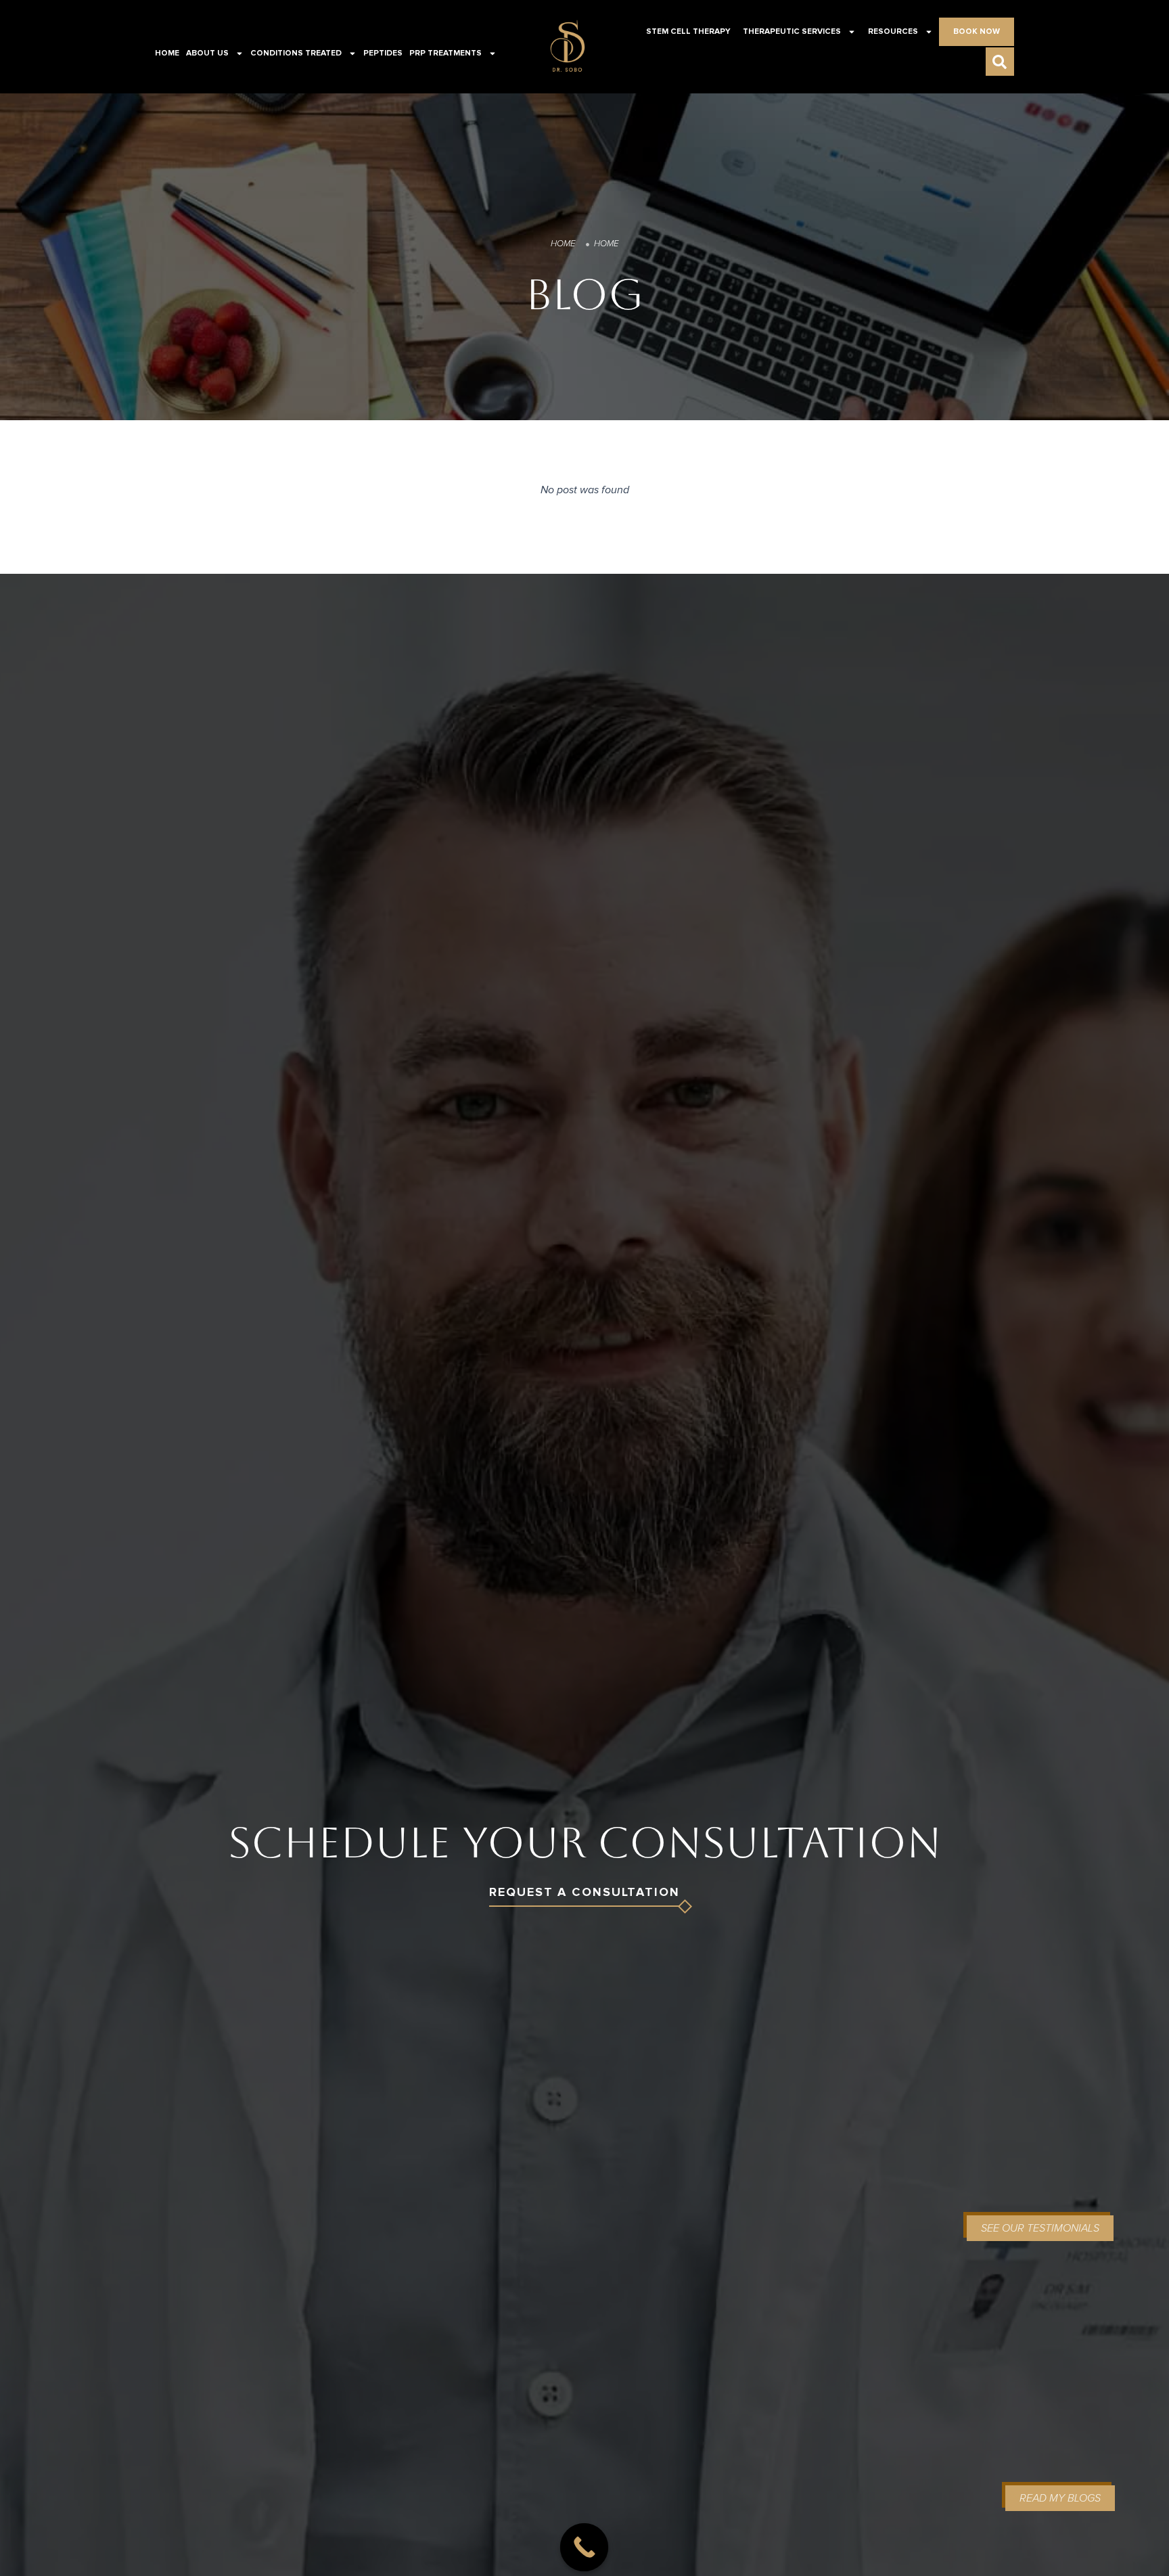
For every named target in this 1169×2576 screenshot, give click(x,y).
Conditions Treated (296, 53)
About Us (207, 53)
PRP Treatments (445, 53)
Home (167, 53)
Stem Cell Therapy (688, 32)
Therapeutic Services (792, 32)
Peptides (383, 53)
